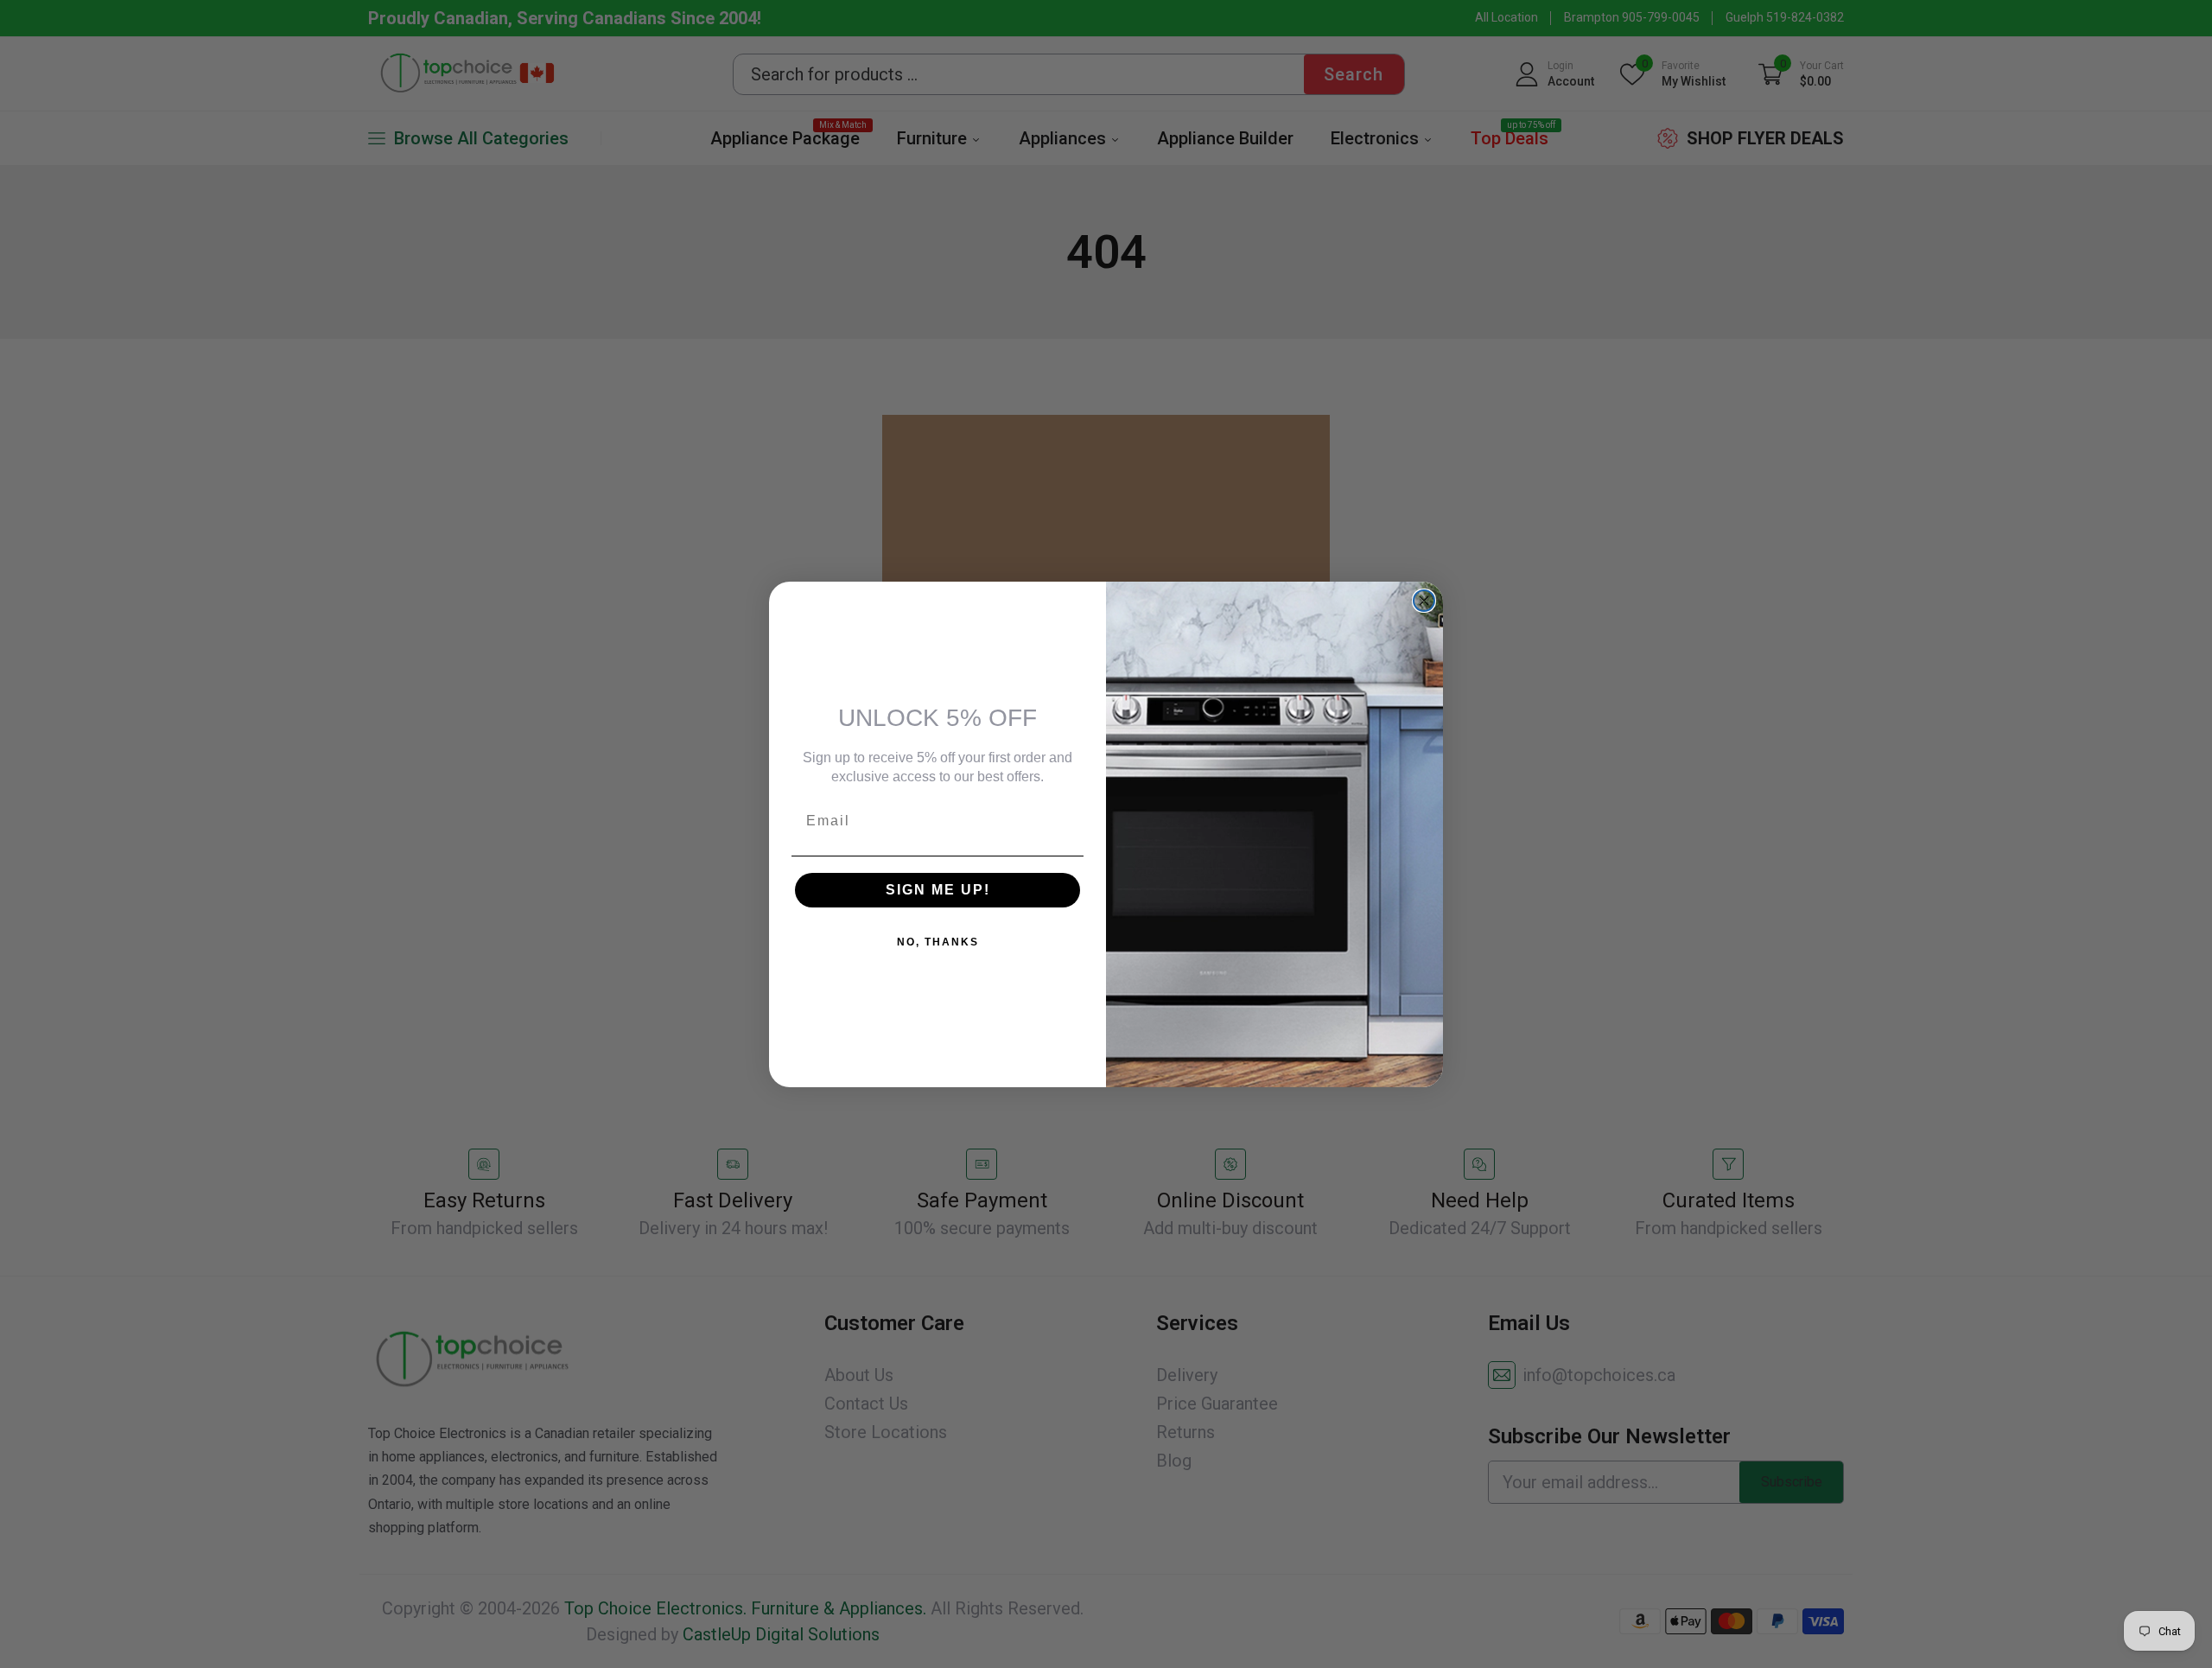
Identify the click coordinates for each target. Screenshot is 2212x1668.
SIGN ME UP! (938, 890)
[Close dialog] (1424, 601)
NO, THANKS (938, 942)
